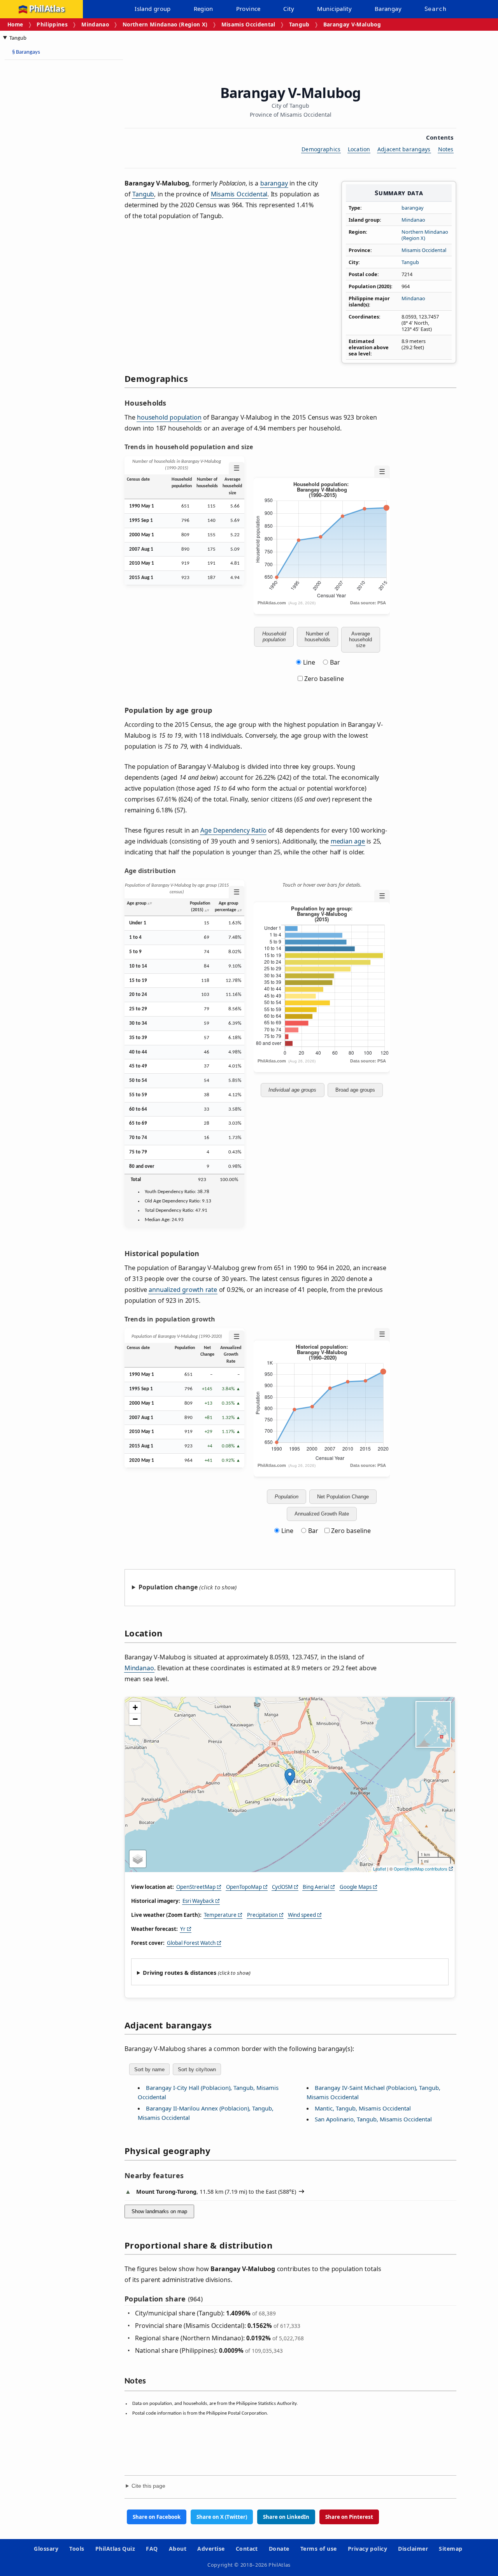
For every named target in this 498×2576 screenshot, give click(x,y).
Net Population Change (343, 1497)
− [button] (135, 1719)
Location (359, 149)
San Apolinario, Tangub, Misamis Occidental (373, 2119)
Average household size (360, 640)
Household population (274, 637)
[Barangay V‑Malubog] (290, 1777)
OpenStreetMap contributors (421, 1869)
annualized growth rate (183, 1290)
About (178, 2549)
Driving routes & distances (180, 1973)
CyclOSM (282, 1887)
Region (203, 9)
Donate (279, 2549)
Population (287, 1497)
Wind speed (302, 1915)
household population (169, 417)
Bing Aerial (316, 1887)
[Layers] (138, 1859)
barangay (413, 208)
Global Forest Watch (191, 1943)
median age (348, 841)
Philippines (52, 24)
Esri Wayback (198, 1901)
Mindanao (95, 24)
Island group (153, 9)
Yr (183, 1929)
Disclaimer (413, 2549)
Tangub (299, 24)
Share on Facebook (157, 2517)
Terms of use (319, 2549)
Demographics (321, 149)
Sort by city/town (197, 2069)
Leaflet (380, 1869)
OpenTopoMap (244, 1887)
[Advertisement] (39, 183)
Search (435, 9)
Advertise (211, 2549)
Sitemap (451, 2549)
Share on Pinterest (349, 2517)
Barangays (26, 52)
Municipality (335, 9)
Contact (247, 2549)
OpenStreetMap (196, 1887)
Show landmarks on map (159, 2211)
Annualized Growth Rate (322, 1514)
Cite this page (148, 2486)
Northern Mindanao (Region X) (165, 24)
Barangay (388, 9)
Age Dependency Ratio (233, 830)
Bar (335, 662)
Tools (77, 2549)
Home (15, 24)
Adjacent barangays (404, 149)
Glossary (46, 2549)
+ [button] (135, 1707)
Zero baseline (323, 679)
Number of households (317, 637)
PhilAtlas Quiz (115, 2549)
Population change (168, 1587)
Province (248, 9)
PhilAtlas (47, 9)
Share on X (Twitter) (222, 2517)
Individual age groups (292, 1090)
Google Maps (356, 1887)
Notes (446, 149)
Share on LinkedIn (286, 2517)
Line (309, 662)
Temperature (220, 1915)
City (289, 9)
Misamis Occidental (248, 24)
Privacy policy (368, 2549)
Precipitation (262, 1915)
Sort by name (149, 2069)
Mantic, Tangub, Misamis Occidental (363, 2108)
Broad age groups (355, 1090)
